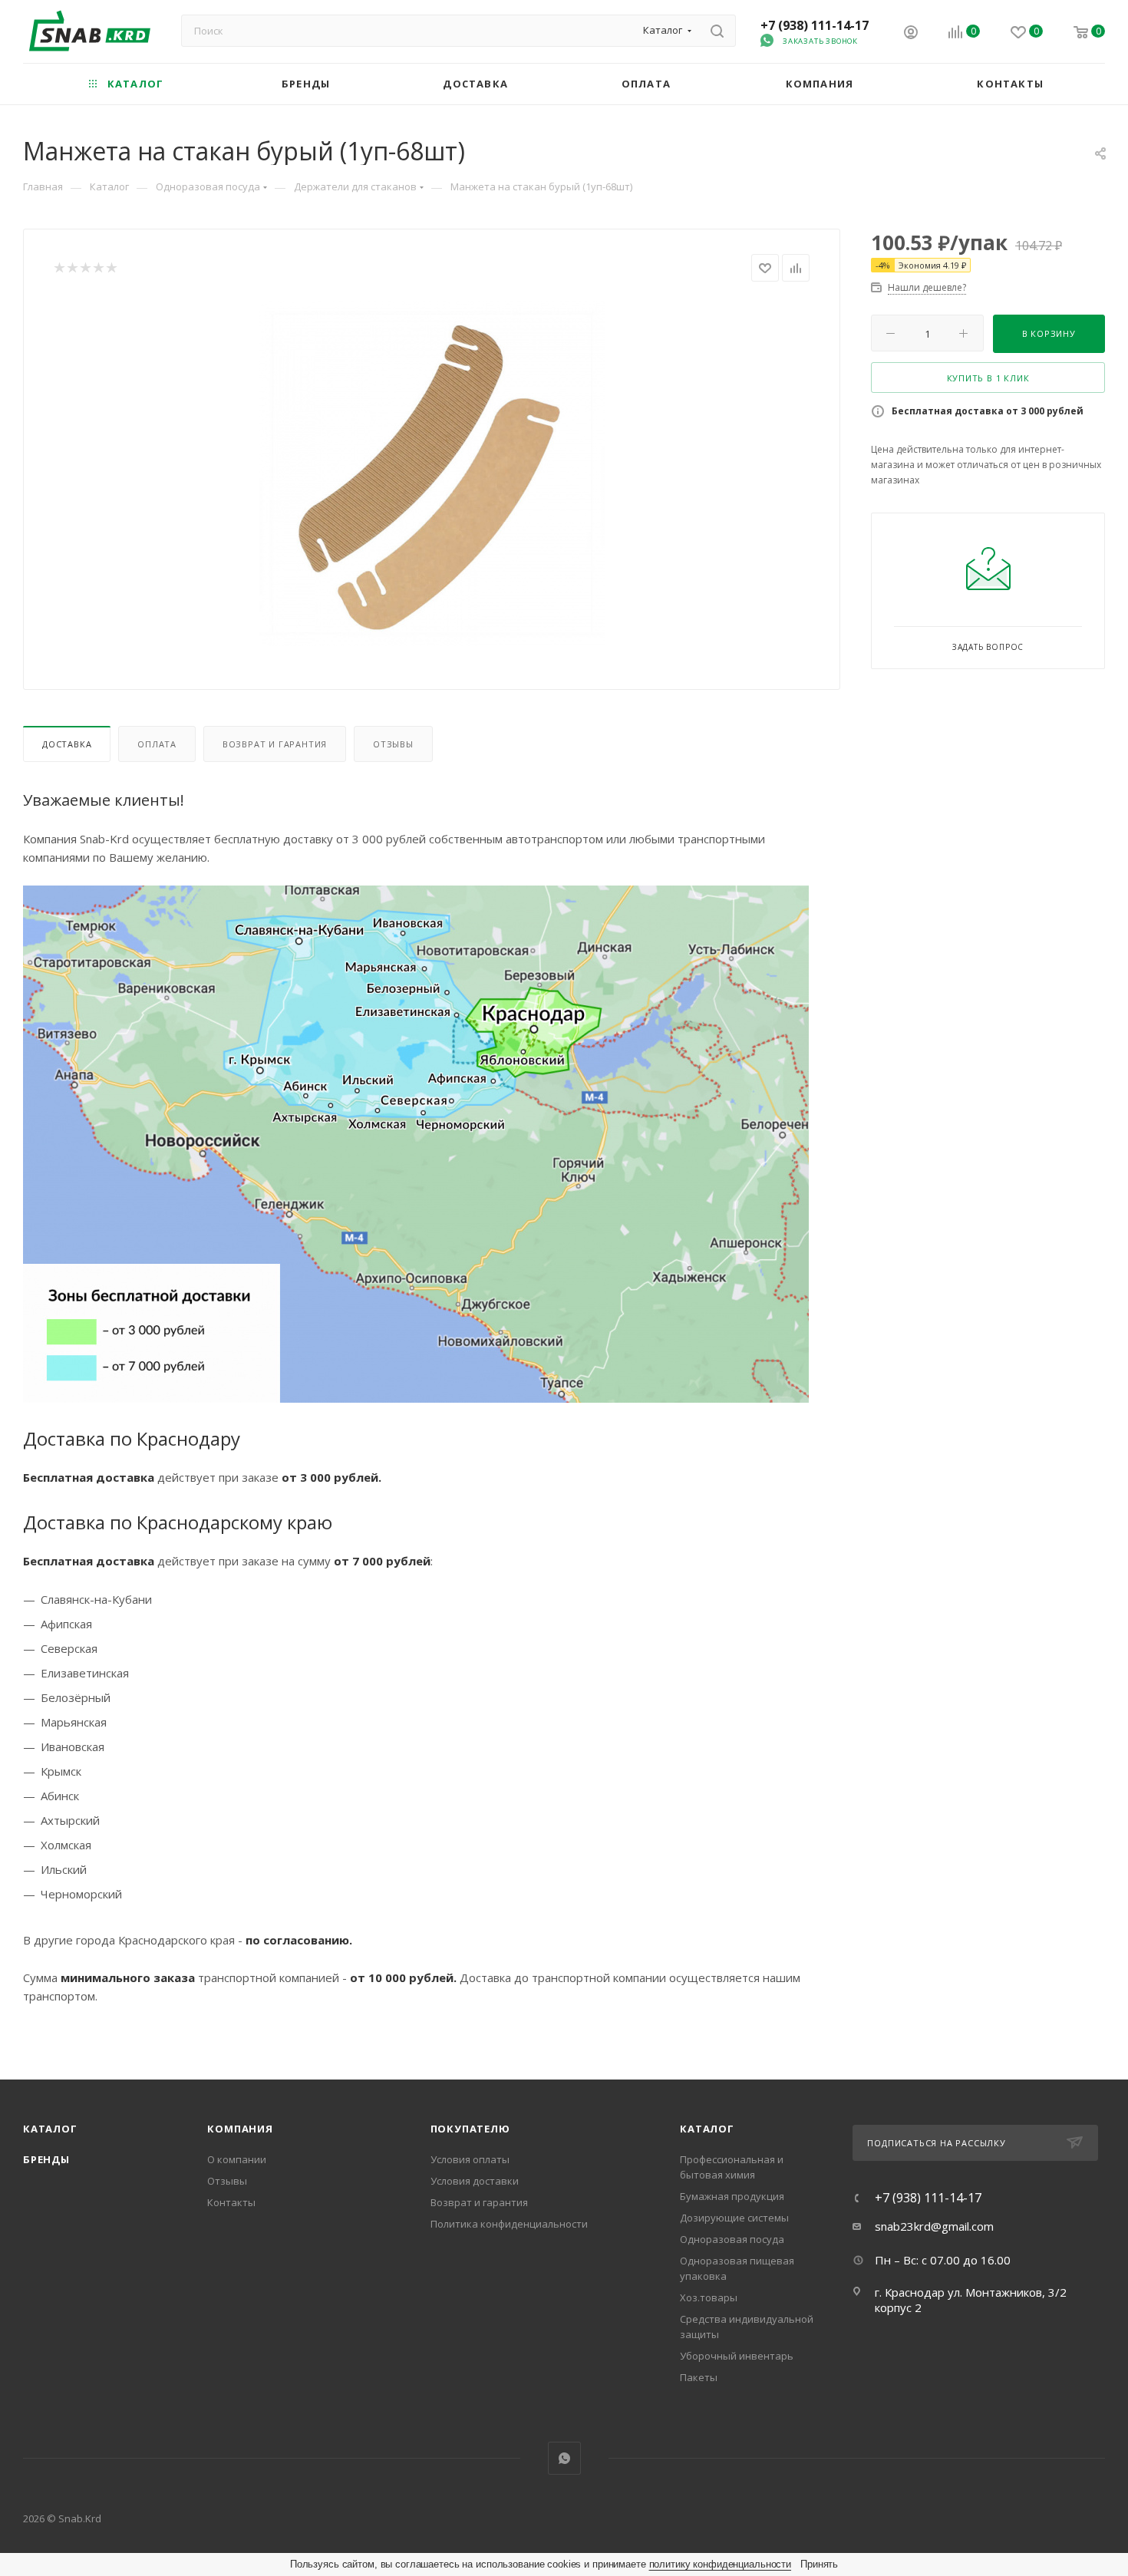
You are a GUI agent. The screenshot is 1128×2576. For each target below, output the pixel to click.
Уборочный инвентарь (737, 2356)
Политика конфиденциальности (509, 2224)
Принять (819, 2564)
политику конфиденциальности (721, 2564)
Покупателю (470, 2129)
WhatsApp (564, 2458)
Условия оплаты (470, 2159)
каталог (707, 2129)
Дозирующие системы (734, 2218)
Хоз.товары (709, 2297)
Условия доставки (475, 2181)
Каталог (50, 2129)
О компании (237, 2159)
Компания (240, 2129)
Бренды (46, 2159)
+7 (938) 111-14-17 (815, 25)
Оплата (157, 744)
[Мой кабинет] (911, 34)
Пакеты (699, 2377)
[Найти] (717, 31)
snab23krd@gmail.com (934, 2226)
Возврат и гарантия (275, 744)
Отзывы (393, 744)
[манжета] (432, 473)
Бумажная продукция (732, 2196)
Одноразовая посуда (732, 2239)
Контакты (231, 2202)
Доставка (67, 744)
